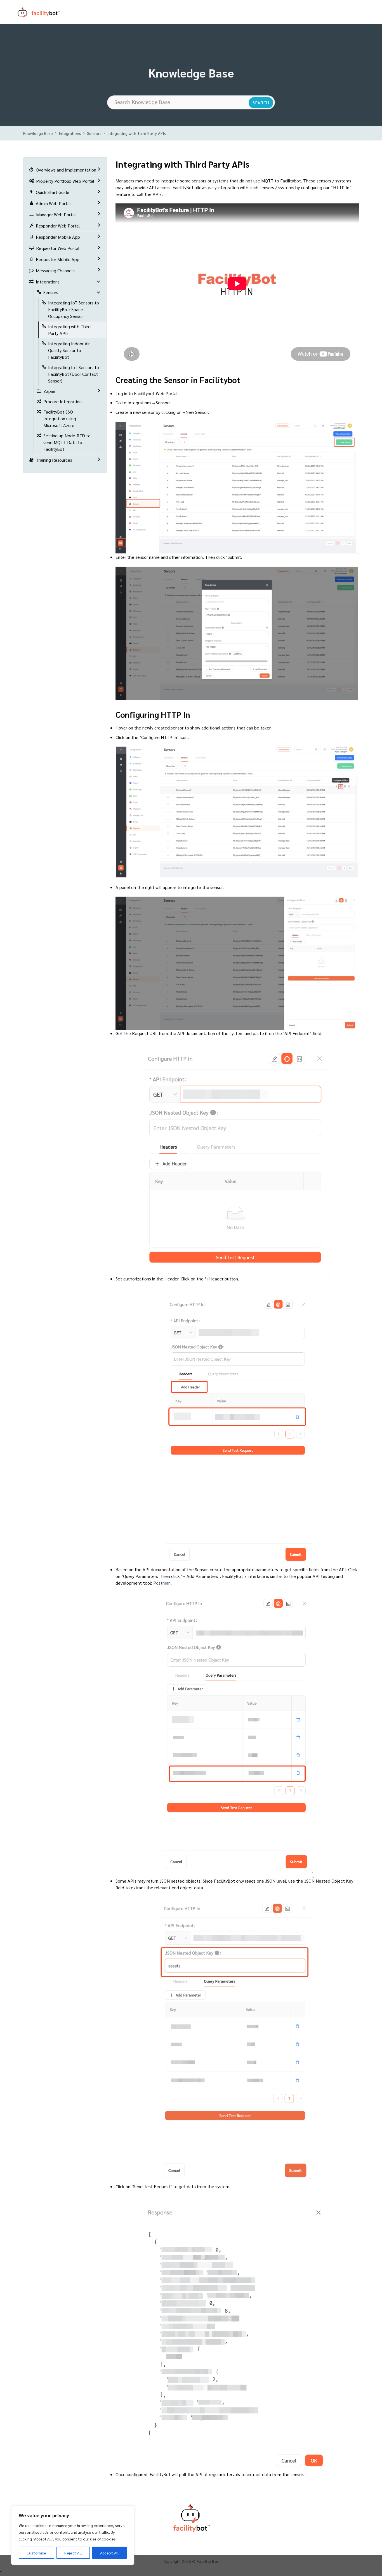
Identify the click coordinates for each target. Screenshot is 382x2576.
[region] (73, 2535)
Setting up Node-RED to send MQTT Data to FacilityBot (67, 442)
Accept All (109, 2553)
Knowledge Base (38, 133)
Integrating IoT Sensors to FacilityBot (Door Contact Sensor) (74, 374)
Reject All (73, 2553)
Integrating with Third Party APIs (137, 133)
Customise (36, 2553)
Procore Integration (63, 401)
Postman (162, 1583)
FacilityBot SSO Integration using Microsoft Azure (60, 418)
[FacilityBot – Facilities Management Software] (46, 12)
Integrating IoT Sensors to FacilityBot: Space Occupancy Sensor (74, 309)
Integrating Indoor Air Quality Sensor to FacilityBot (69, 350)
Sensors (94, 133)
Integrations (70, 133)
